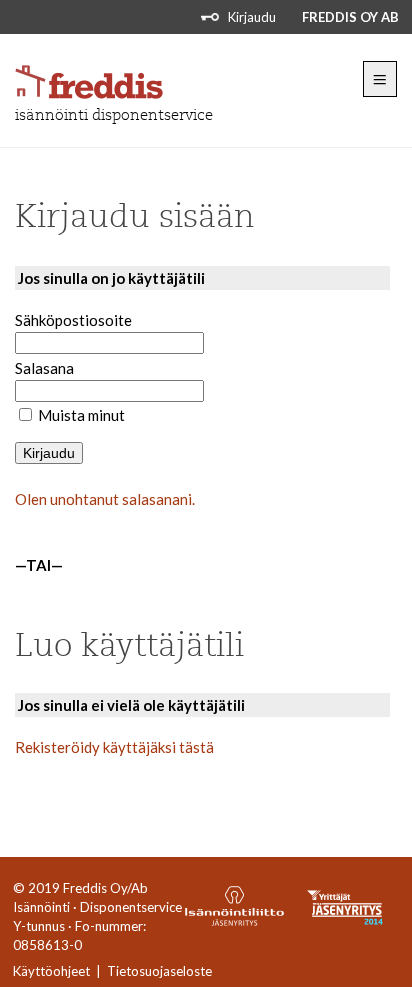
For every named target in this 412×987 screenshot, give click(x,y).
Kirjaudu (252, 17)
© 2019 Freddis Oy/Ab (80, 888)
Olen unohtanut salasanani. (105, 499)
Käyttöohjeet (51, 971)
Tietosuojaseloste (159, 971)
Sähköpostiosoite (73, 320)
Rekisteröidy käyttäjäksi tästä (114, 747)
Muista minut (81, 415)
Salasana (44, 368)
